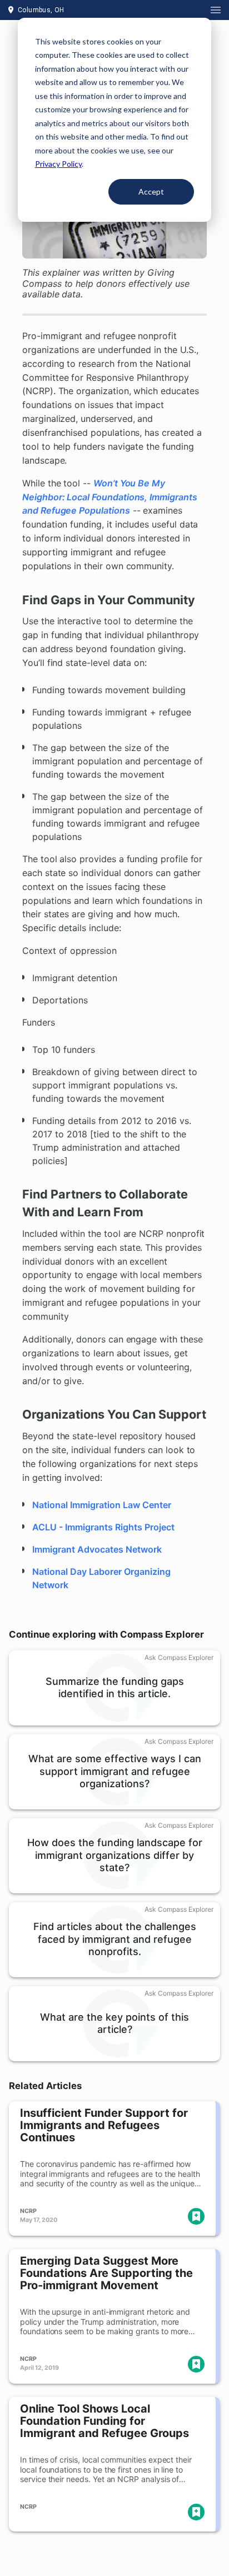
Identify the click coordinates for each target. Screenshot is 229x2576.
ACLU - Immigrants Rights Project (103, 1527)
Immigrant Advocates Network (97, 1549)
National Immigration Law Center (102, 1505)
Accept (151, 192)
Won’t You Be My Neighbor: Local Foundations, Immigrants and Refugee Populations (110, 497)
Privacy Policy (58, 164)
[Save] (196, 2216)
